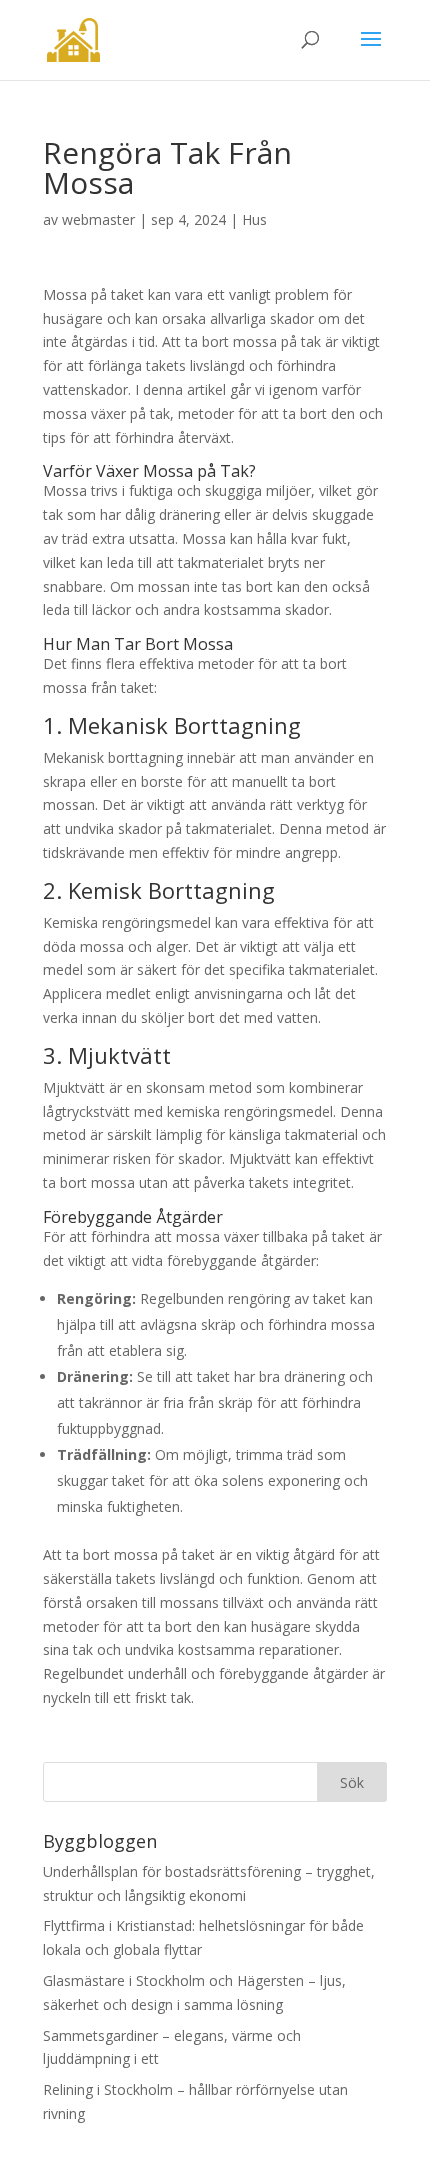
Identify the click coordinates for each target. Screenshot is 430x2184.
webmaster (98, 219)
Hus (254, 219)
